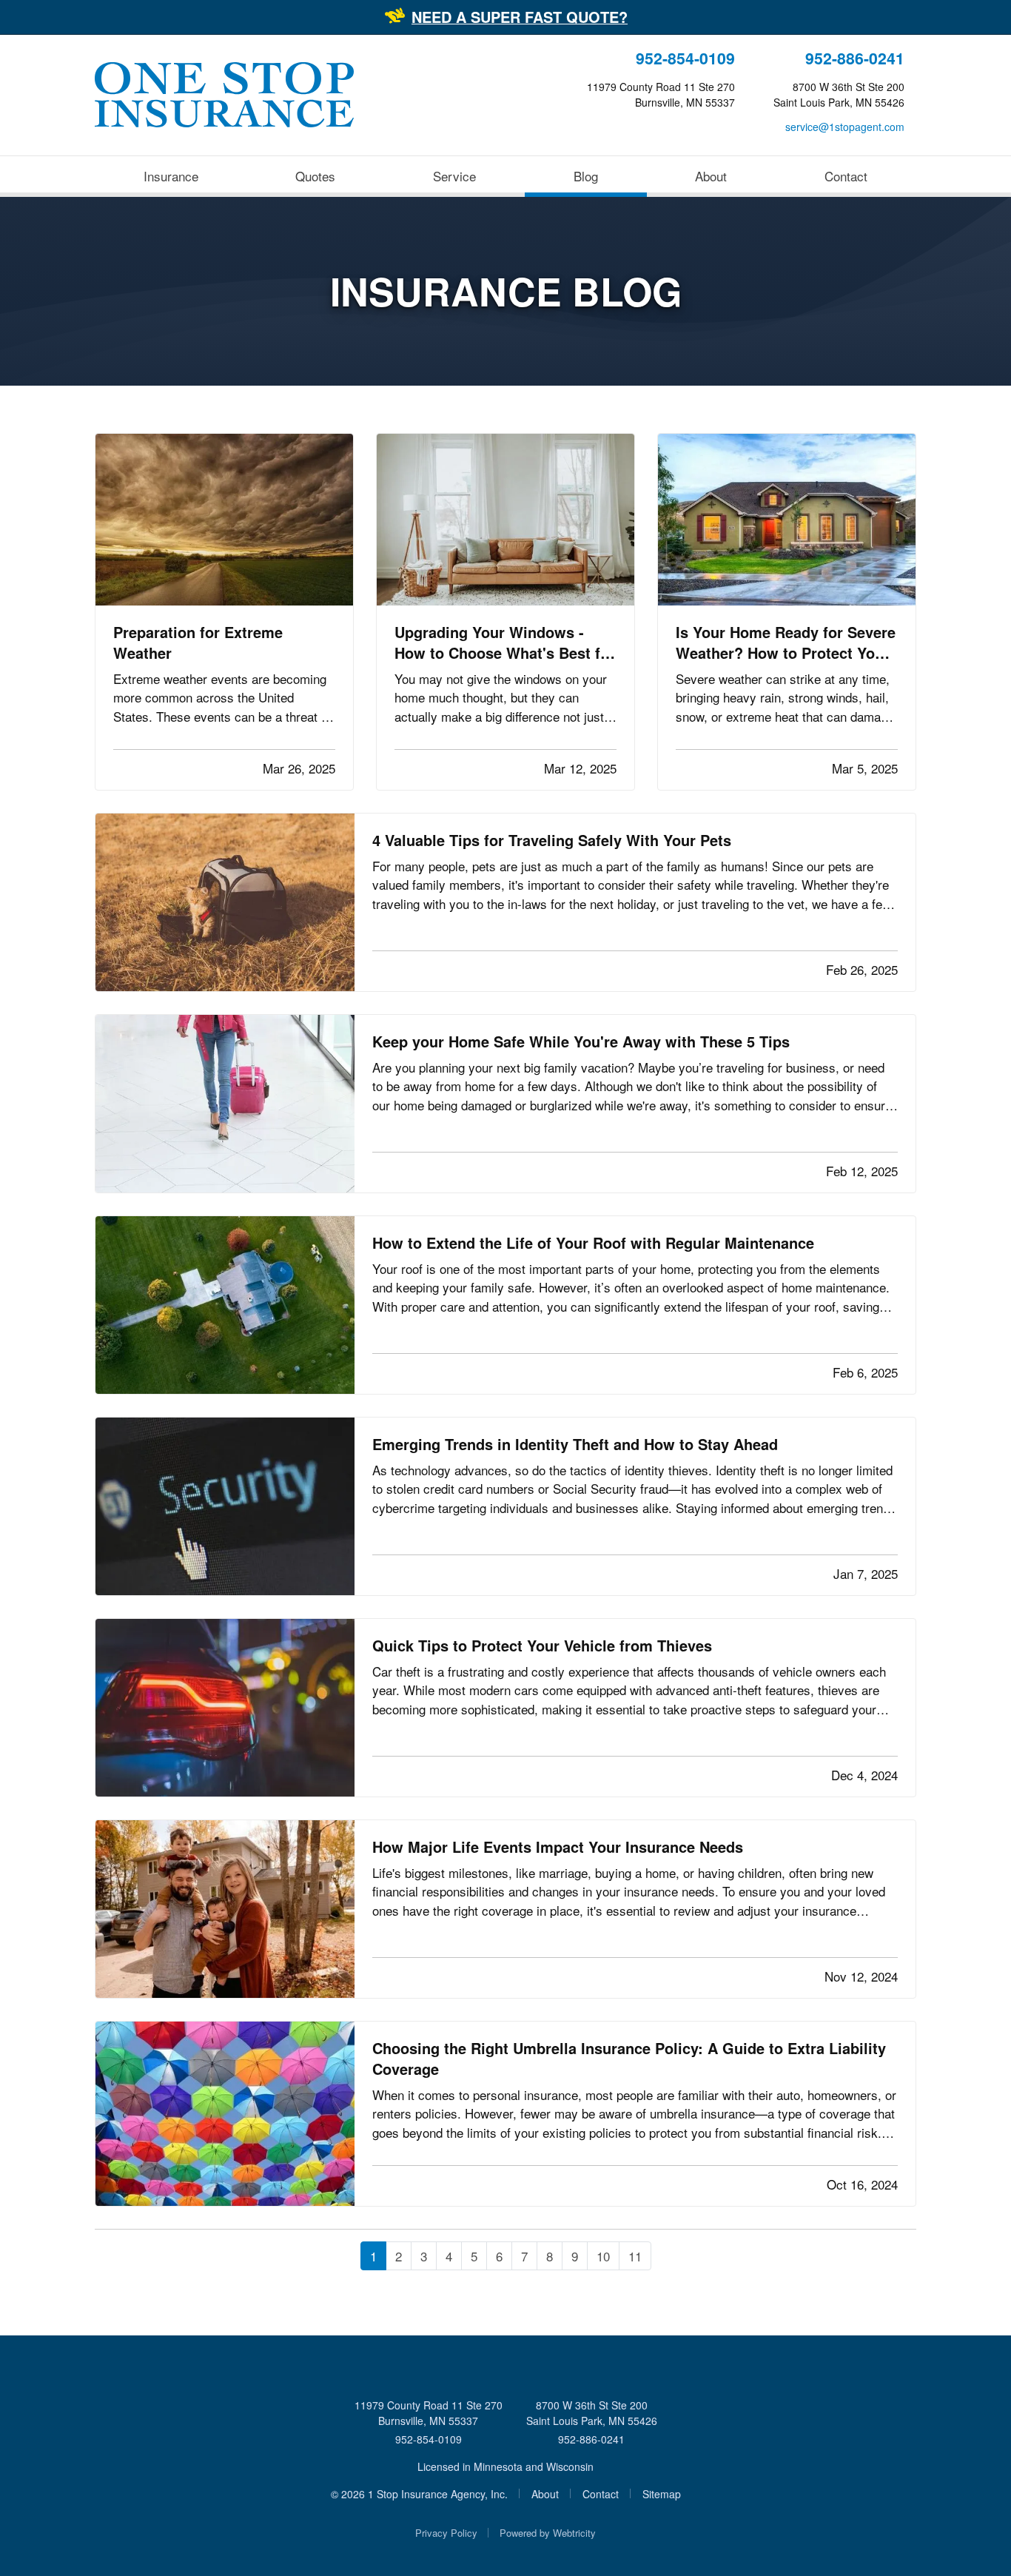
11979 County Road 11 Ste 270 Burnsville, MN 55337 (429, 2413)
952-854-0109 (685, 58)
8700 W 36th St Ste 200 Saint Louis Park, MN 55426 (592, 2413)
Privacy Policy (446, 2533)
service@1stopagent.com (845, 127)
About (711, 176)
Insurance (171, 176)
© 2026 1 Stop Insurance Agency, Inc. (419, 2494)
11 (635, 2256)
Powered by (548, 2533)
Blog (609, 175)
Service (454, 176)
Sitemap (662, 2494)
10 (603, 2256)
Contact (846, 176)
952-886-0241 (855, 58)
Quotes (315, 176)
